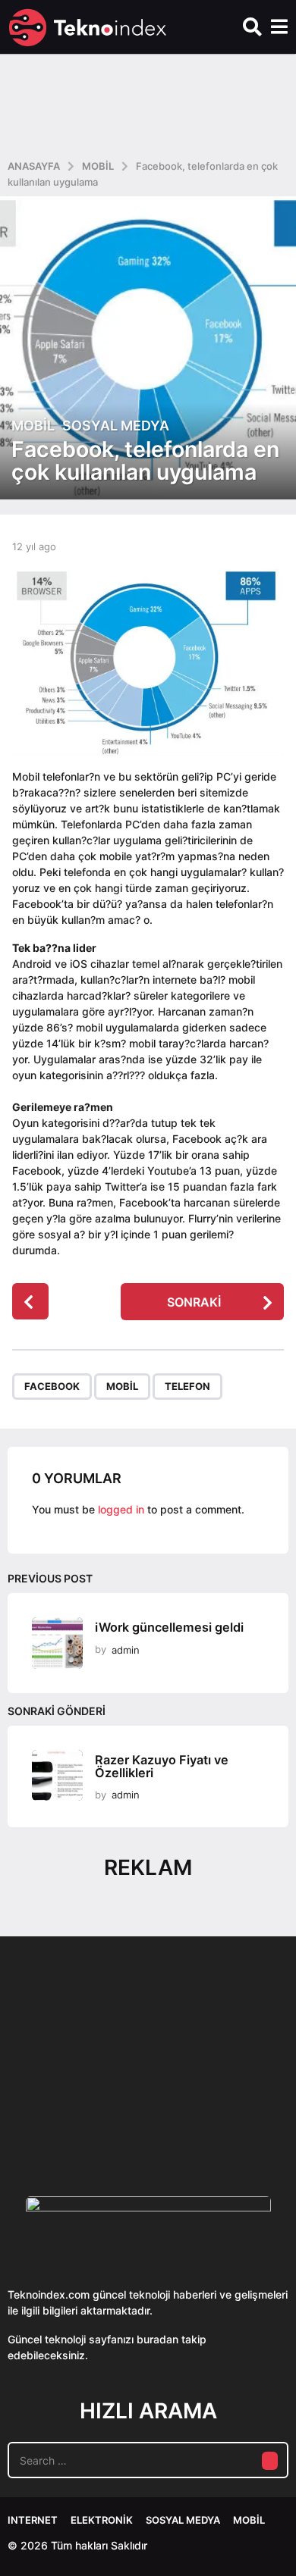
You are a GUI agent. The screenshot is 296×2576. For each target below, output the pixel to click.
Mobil (33, 426)
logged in (121, 1509)
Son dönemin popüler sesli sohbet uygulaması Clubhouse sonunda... (82, 2111)
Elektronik (102, 2520)
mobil (122, 1386)
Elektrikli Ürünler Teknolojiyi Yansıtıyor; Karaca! (234, 2111)
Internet (33, 2520)
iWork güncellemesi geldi (169, 1627)
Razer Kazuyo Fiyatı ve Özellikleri (162, 1766)
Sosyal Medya (116, 426)
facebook (52, 1386)
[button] (252, 27)
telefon (187, 1386)
